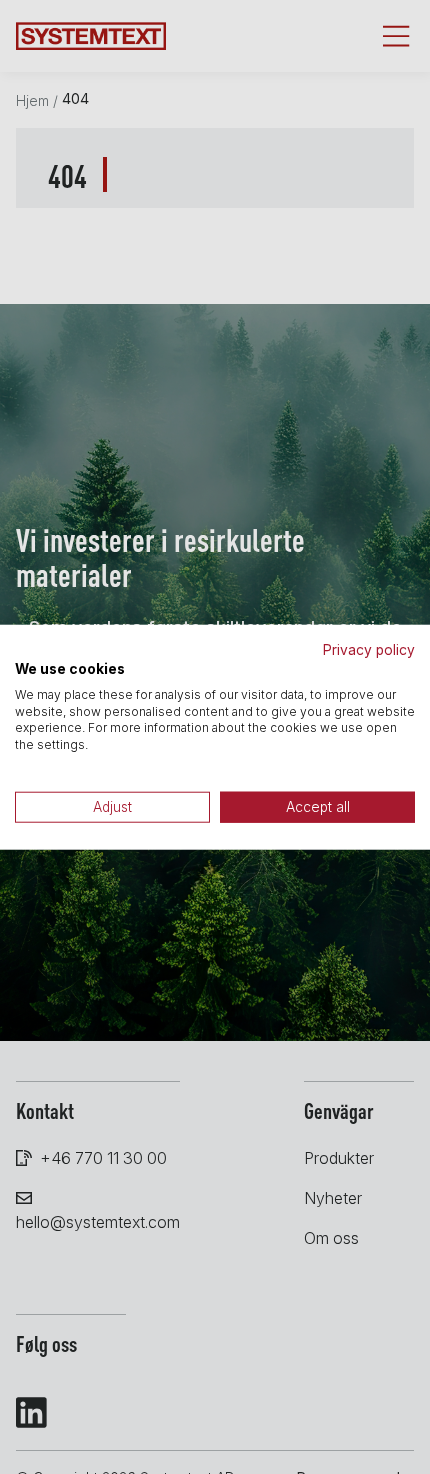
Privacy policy (369, 650)
